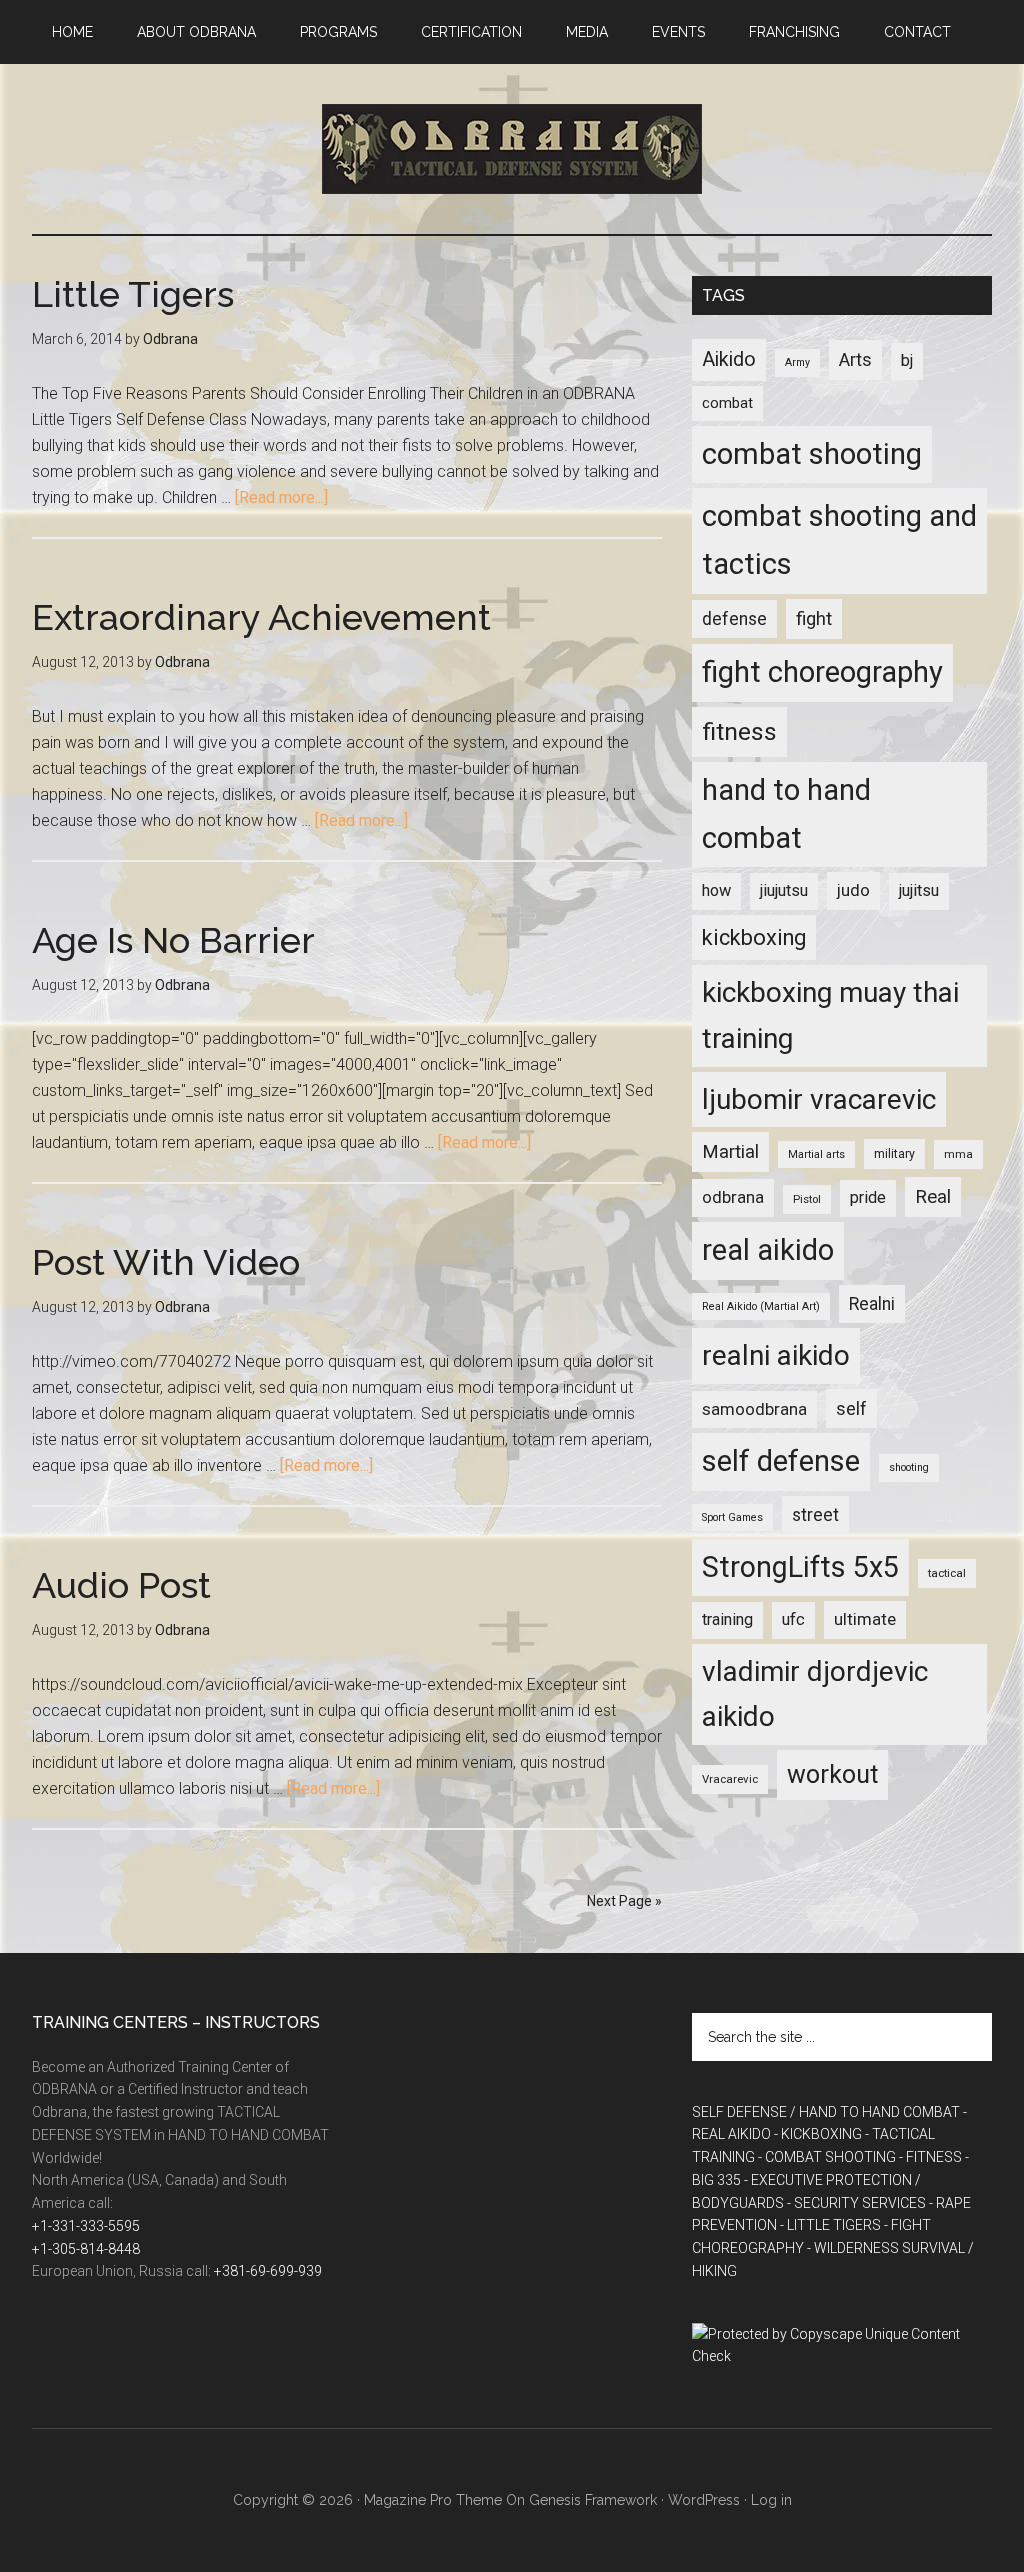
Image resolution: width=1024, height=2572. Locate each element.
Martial (730, 1151)
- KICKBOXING (818, 2134)
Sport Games (732, 1517)
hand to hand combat (786, 814)
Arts (855, 359)
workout (832, 1774)
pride (868, 1197)
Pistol (807, 1199)
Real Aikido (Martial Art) (761, 1306)
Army (797, 362)
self (851, 1408)
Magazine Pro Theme (433, 2500)
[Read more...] (281, 497)
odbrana (733, 1197)
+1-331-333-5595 (86, 2226)
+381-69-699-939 (268, 2271)
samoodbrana (754, 1409)
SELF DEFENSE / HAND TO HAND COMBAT (826, 2112)
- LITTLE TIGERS (830, 2225)
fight (814, 619)
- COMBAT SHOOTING (827, 2157)
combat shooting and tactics (839, 540)
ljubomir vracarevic (819, 1099)
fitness (739, 731)
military (894, 1154)
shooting (909, 1467)
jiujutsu (784, 890)
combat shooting (812, 454)
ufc (793, 1619)
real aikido (768, 1250)
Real (933, 1197)
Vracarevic (730, 1779)
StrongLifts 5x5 (800, 1567)
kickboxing (754, 937)
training (727, 1619)
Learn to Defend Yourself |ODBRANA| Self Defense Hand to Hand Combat (512, 149)
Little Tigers (133, 294)
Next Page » (624, 1901)
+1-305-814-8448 (86, 2249)
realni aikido (776, 1355)
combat (727, 403)
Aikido (729, 359)
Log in (771, 2500)
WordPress (704, 2500)
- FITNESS (930, 2157)
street (815, 1515)
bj (907, 360)
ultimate (865, 1619)
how (716, 890)
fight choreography (822, 672)
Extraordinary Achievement (261, 617)
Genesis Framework (593, 2500)
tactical (947, 1573)
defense (734, 619)
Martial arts (816, 1154)
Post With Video (166, 1262)
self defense (781, 1461)
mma (958, 1154)
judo (853, 890)
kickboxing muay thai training (830, 1015)
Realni (872, 1304)
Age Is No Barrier (173, 940)
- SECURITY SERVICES (856, 2203)
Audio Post (121, 1585)
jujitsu (919, 890)
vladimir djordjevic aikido (815, 1694)
